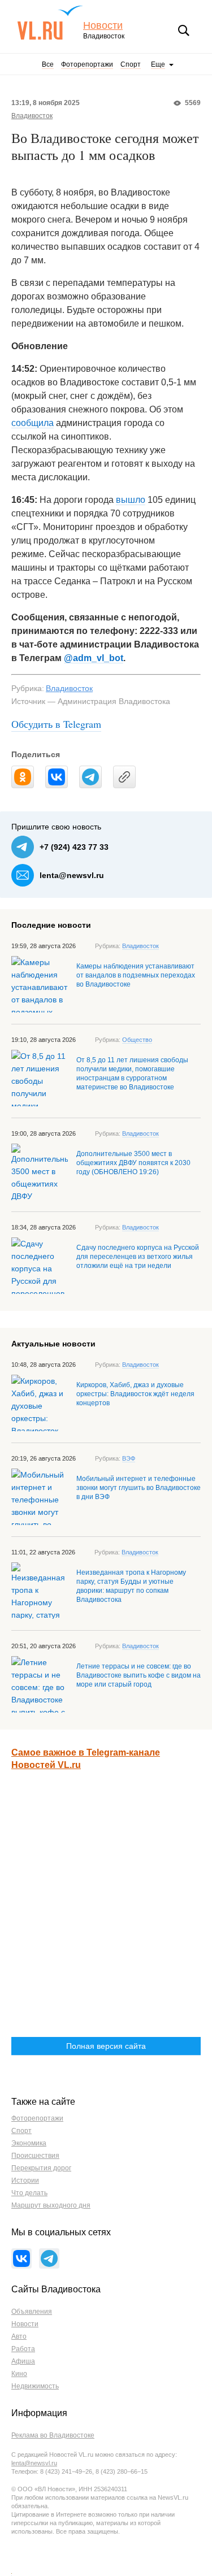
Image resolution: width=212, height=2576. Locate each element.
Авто (19, 2336)
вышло (131, 500)
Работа (23, 2349)
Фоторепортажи (87, 64)
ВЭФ (129, 1458)
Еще (158, 64)
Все (48, 64)
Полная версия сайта (106, 2046)
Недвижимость (35, 2386)
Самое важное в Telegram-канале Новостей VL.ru (86, 1759)
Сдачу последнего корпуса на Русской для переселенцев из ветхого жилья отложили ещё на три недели (138, 1257)
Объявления (32, 2312)
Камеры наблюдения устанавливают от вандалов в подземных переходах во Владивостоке (136, 975)
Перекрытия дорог (41, 2168)
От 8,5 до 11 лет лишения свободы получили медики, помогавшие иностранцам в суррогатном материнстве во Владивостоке (132, 1074)
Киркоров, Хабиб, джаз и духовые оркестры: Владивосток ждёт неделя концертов (135, 1394)
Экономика (29, 2143)
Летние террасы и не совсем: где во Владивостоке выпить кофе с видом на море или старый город (139, 1675)
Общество (137, 1040)
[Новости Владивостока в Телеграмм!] (49, 2258)
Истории (25, 2180)
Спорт (131, 64)
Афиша (23, 2361)
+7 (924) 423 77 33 (74, 847)
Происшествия (35, 2156)
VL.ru (50, 23)
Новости (103, 26)
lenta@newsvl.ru (72, 875)
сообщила (33, 423)
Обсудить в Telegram (56, 724)
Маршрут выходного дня (51, 2205)
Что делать (29, 2193)
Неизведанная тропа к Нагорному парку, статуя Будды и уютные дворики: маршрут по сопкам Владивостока (131, 1586)
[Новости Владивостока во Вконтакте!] (21, 2258)
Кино (19, 2374)
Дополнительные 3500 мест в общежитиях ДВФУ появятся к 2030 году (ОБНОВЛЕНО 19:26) (133, 1163)
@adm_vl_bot (94, 658)
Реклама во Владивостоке (53, 2435)
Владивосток (32, 116)
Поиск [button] (184, 31)
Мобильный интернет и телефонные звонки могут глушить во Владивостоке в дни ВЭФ (139, 1488)
